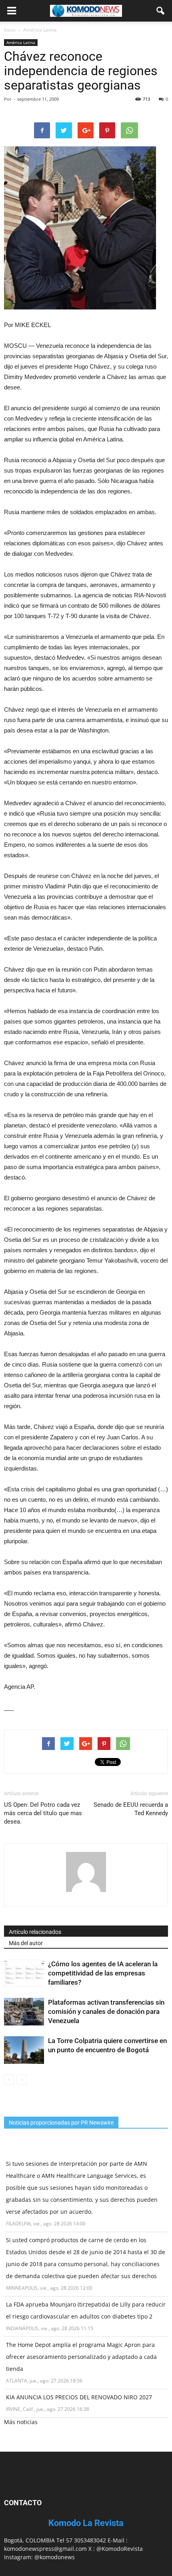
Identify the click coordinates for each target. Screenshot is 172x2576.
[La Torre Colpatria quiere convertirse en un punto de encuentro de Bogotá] (24, 2050)
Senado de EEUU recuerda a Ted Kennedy (131, 1809)
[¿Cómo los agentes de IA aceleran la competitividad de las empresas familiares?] (24, 1973)
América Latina (21, 42)
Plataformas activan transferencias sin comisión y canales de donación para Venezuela (106, 2011)
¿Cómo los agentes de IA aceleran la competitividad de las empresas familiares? (103, 1973)
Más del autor (26, 1943)
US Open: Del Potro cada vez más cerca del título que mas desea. (43, 1813)
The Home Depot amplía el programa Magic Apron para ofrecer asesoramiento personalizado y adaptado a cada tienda (81, 2357)
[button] (161, 11)
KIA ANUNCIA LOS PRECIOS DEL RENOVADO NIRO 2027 (79, 2397)
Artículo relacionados (35, 1932)
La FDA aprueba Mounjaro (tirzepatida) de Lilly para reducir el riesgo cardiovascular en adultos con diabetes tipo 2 (86, 2310)
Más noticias (21, 2422)
